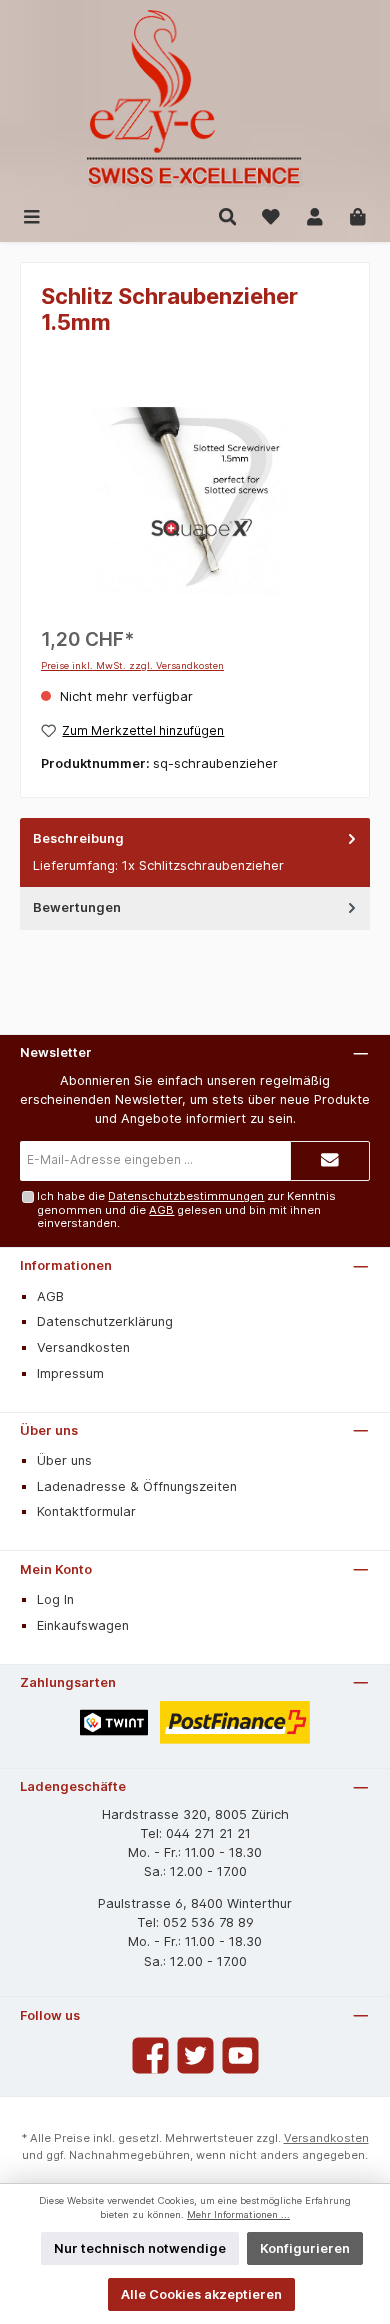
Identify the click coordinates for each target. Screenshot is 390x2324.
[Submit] (330, 1161)
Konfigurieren (305, 2248)
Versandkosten (83, 1347)
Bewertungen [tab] (77, 907)
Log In (55, 1599)
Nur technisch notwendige (140, 2248)
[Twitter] (195, 2055)
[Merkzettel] (271, 215)
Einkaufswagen (83, 1625)
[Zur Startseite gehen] (195, 99)
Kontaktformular (86, 1511)
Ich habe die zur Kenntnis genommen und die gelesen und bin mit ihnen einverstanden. (186, 1209)
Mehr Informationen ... (238, 2214)
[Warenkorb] (358, 215)
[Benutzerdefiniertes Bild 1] (114, 1722)
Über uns (49, 1430)
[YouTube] (240, 2055)
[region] (195, 500)
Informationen (66, 1265)
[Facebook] (150, 2055)
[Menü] (32, 215)
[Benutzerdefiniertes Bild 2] (235, 1722)
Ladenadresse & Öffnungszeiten (137, 1486)
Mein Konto (56, 1569)
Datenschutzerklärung (105, 1321)
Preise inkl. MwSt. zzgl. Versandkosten (132, 665)
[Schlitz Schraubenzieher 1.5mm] (195, 500)
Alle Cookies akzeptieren (201, 2294)
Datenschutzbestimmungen (186, 1196)
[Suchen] (228, 215)
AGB (161, 1210)
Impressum (70, 1373)
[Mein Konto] (315, 215)
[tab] (195, 852)
